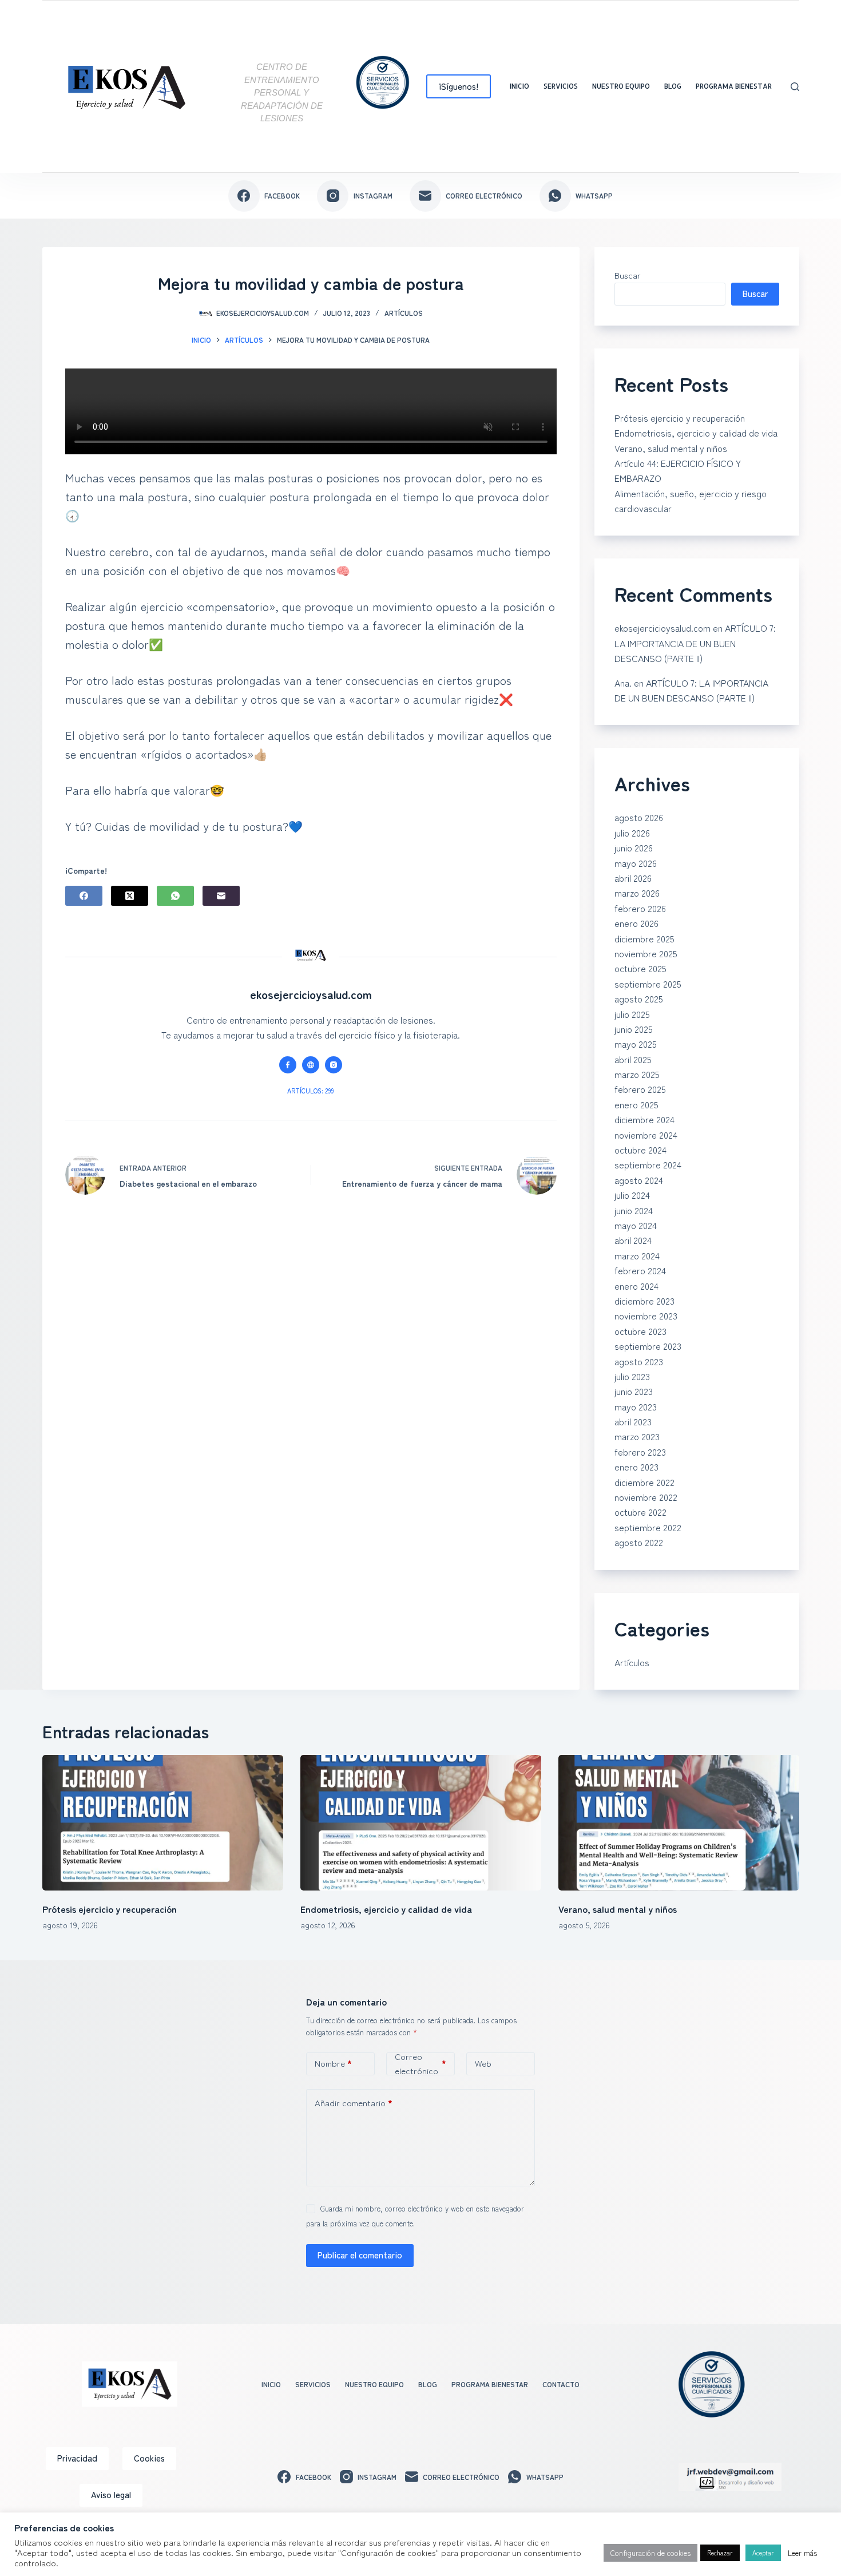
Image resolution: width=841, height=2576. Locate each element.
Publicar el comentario (360, 2255)
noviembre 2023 (646, 1315)
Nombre (333, 2063)
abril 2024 (633, 1240)
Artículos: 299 (311, 1091)
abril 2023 (633, 1421)
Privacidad (77, 2458)
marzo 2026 (637, 893)
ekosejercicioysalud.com (663, 628)
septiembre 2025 (648, 984)
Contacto (561, 2384)
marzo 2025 (637, 1074)
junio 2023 (634, 1391)
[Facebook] (84, 896)
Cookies (149, 2458)
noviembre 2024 (646, 1135)
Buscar (628, 275)
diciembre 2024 (644, 1119)
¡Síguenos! (459, 86)
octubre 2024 (640, 1150)
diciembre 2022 (644, 1482)
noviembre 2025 (646, 953)
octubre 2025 (640, 968)
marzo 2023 (637, 1436)
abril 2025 (633, 1059)
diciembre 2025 (644, 938)
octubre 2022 (640, 1512)
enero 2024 (636, 1286)
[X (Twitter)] (130, 896)
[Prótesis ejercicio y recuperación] (163, 1823)
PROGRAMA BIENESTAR (734, 86)
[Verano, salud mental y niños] (679, 1823)
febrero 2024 (640, 1270)
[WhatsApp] (175, 896)
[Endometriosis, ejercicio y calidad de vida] (421, 1823)
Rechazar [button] (720, 2553)
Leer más (802, 2553)
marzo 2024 (637, 1255)
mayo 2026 (636, 863)
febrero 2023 (640, 1452)
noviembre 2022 (646, 1497)
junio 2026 (634, 847)
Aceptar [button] (763, 2553)
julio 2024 (632, 1195)
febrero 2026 (640, 908)
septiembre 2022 (648, 1527)
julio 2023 (632, 1376)
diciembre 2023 (644, 1301)
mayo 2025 (636, 1044)
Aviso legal (111, 2494)
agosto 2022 (639, 1542)
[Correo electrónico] (221, 896)
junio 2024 (634, 1210)
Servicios (561, 86)
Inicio (519, 86)
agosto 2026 (639, 817)
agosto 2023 (639, 1361)
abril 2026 (633, 878)
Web (483, 2063)
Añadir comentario (354, 2103)
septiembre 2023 (648, 1346)
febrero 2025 (640, 1089)
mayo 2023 (636, 1406)
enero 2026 (636, 923)
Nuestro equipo (621, 86)
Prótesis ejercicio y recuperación (680, 418)
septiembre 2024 (648, 1164)
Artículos (404, 313)
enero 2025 (636, 1104)
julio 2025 (632, 1014)
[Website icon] (311, 1065)
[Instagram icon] (334, 1065)
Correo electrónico (420, 2064)
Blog (673, 86)
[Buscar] (795, 87)
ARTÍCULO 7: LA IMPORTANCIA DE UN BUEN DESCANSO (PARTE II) (695, 643)
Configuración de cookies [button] (650, 2553)
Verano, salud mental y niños (671, 448)
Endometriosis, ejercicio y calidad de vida (696, 433)
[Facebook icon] (288, 1065)
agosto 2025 (639, 998)
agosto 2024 (639, 1180)
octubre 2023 (640, 1331)
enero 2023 (636, 1467)
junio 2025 (634, 1029)
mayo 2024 (636, 1225)
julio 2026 (632, 833)
